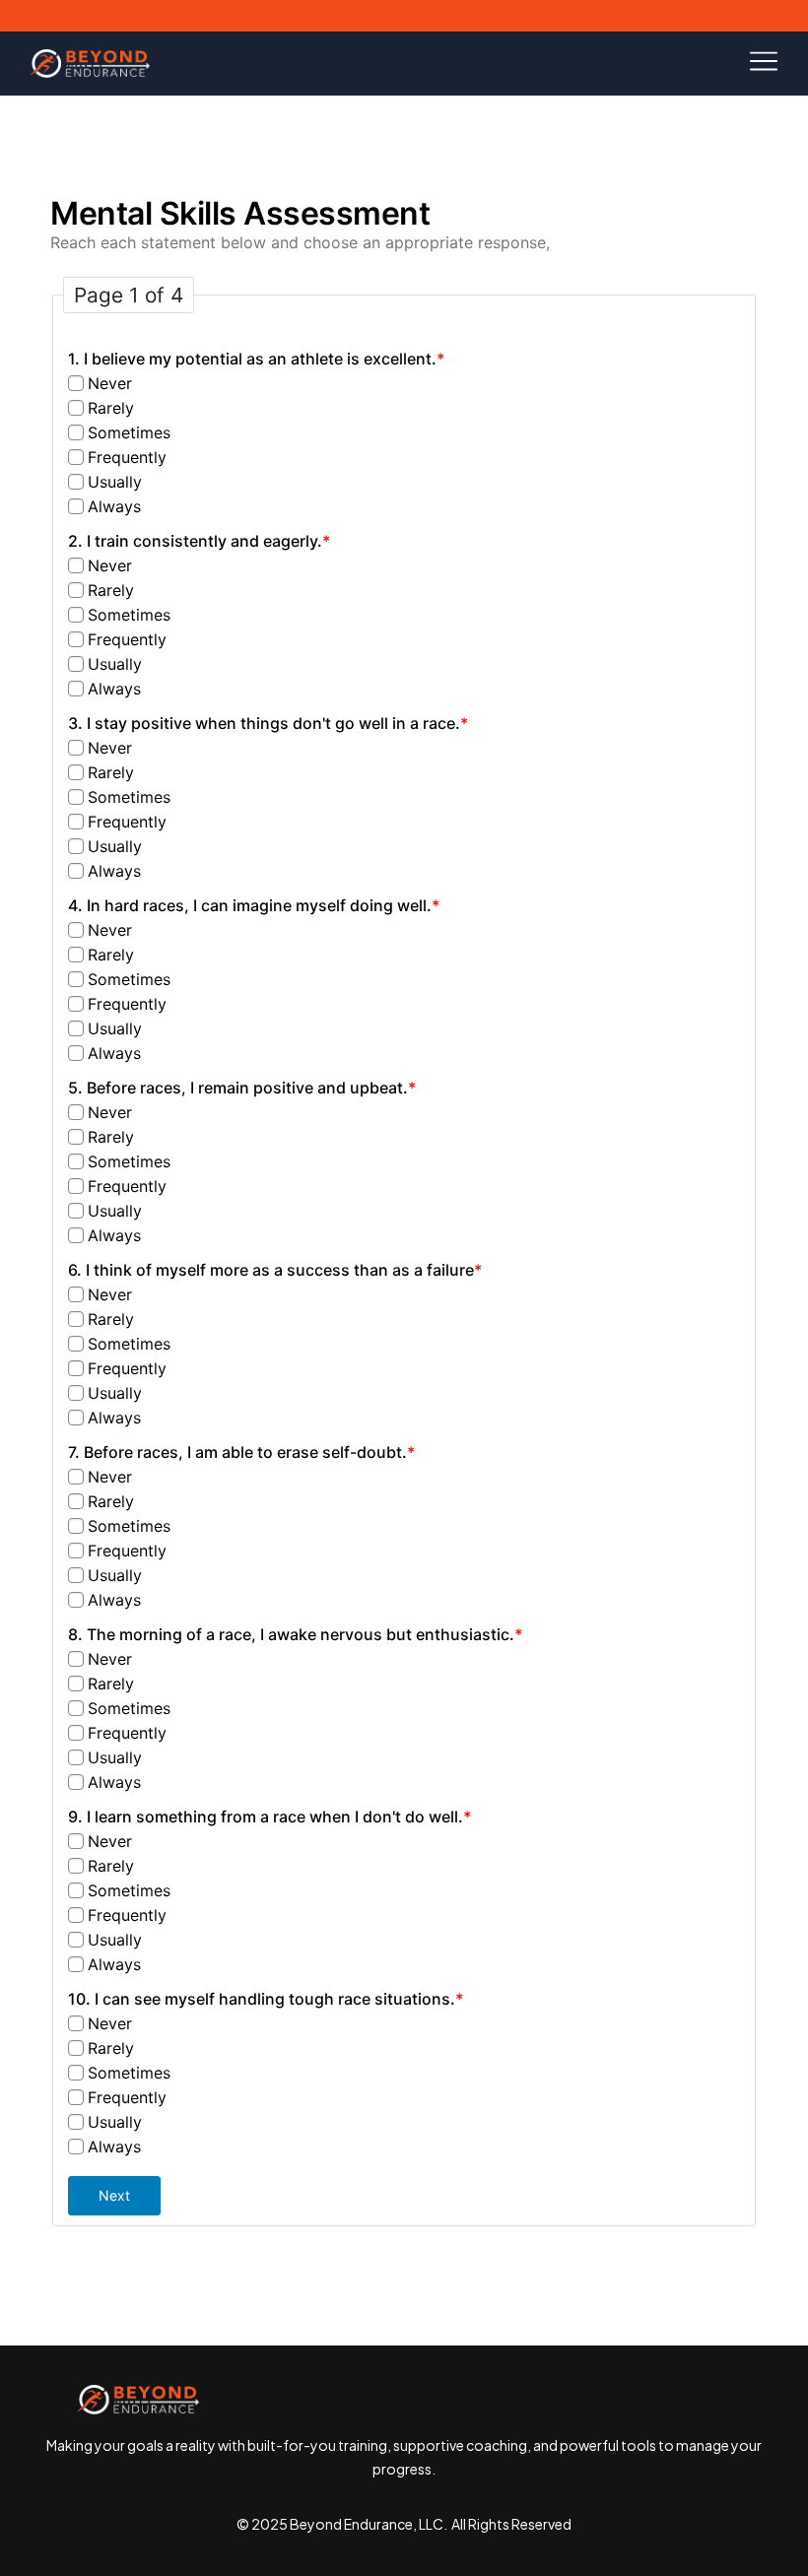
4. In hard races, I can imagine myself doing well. (254, 905)
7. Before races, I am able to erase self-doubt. (241, 1452)
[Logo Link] (90, 64)
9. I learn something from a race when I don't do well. (269, 1816)
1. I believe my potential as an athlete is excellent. (256, 359)
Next (114, 2195)
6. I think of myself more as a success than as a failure (275, 1270)
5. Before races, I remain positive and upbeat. (242, 1088)
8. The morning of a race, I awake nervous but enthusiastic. (295, 1634)
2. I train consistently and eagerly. (199, 541)
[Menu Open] (474, 61)
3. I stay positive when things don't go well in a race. (268, 723)
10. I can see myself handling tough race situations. (266, 1999)
